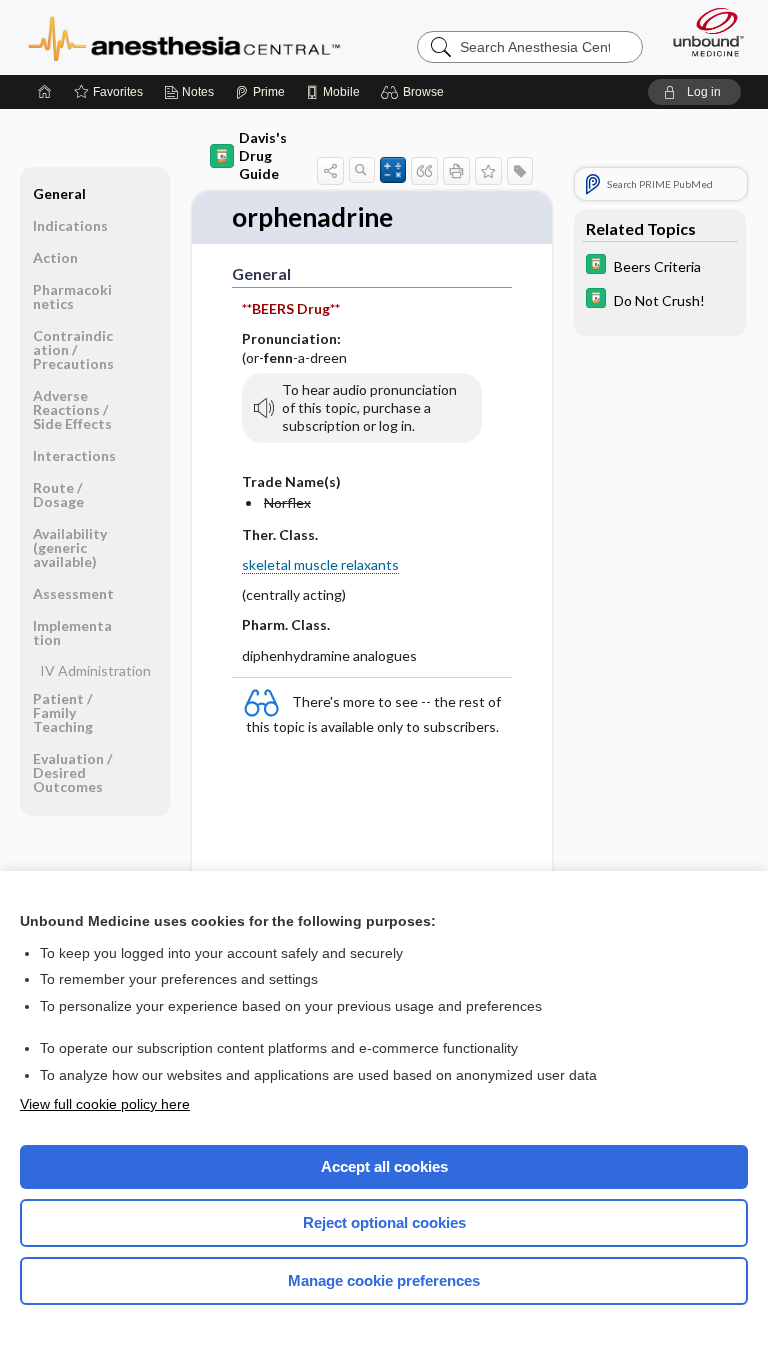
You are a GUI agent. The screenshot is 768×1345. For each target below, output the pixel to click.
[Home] (45, 92)
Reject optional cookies (384, 1222)
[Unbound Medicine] (702, 32)
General (59, 193)
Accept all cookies (384, 1166)
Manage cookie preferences (384, 1280)
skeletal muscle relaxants (320, 564)
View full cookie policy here (105, 1104)
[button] (415, 92)
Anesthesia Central (184, 37)
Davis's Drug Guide (263, 155)
